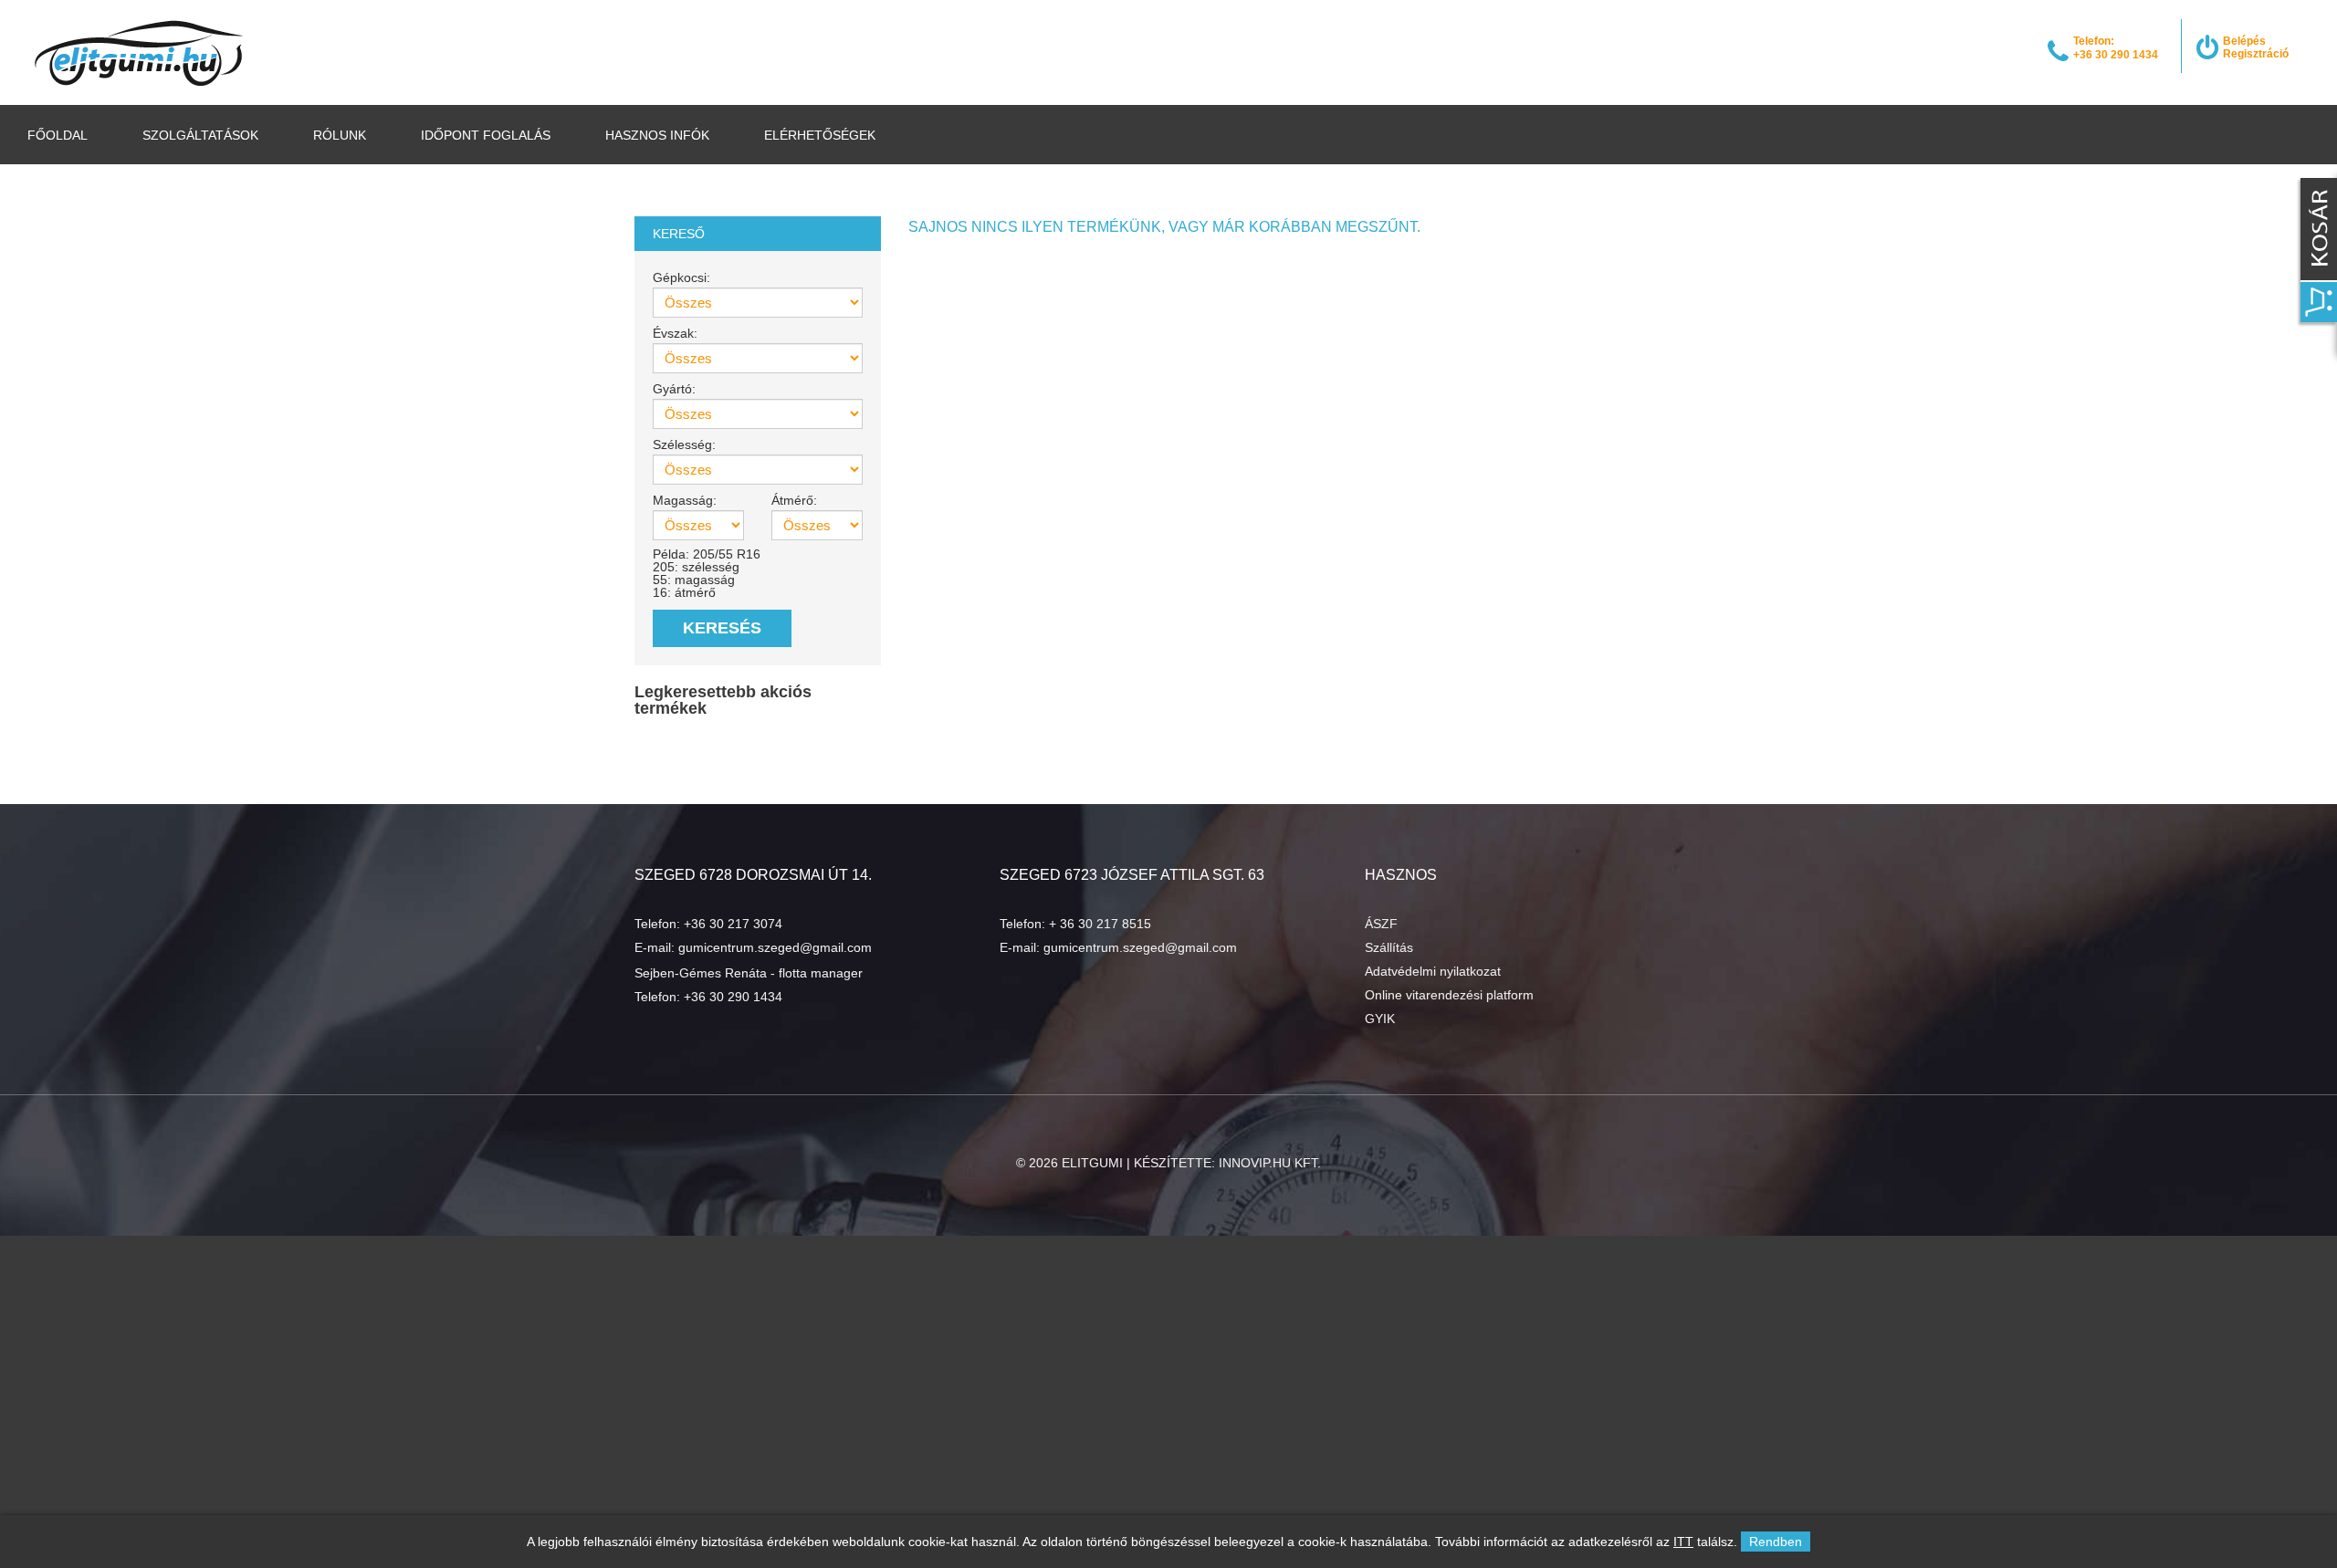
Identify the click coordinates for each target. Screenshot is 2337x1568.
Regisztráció (2256, 54)
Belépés (2244, 41)
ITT (1683, 1542)
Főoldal (58, 135)
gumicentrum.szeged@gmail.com (775, 947)
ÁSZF (1381, 924)
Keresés (722, 628)
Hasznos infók (657, 135)
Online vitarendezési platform (1449, 995)
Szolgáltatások (200, 135)
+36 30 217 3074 (733, 924)
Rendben (1776, 1542)
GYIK (1380, 1019)
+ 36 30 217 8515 (1100, 924)
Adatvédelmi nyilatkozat (1433, 971)
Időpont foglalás (486, 135)
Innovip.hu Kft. (1270, 1163)
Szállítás (1389, 947)
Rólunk (340, 135)
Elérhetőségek (820, 135)
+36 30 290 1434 (733, 997)
